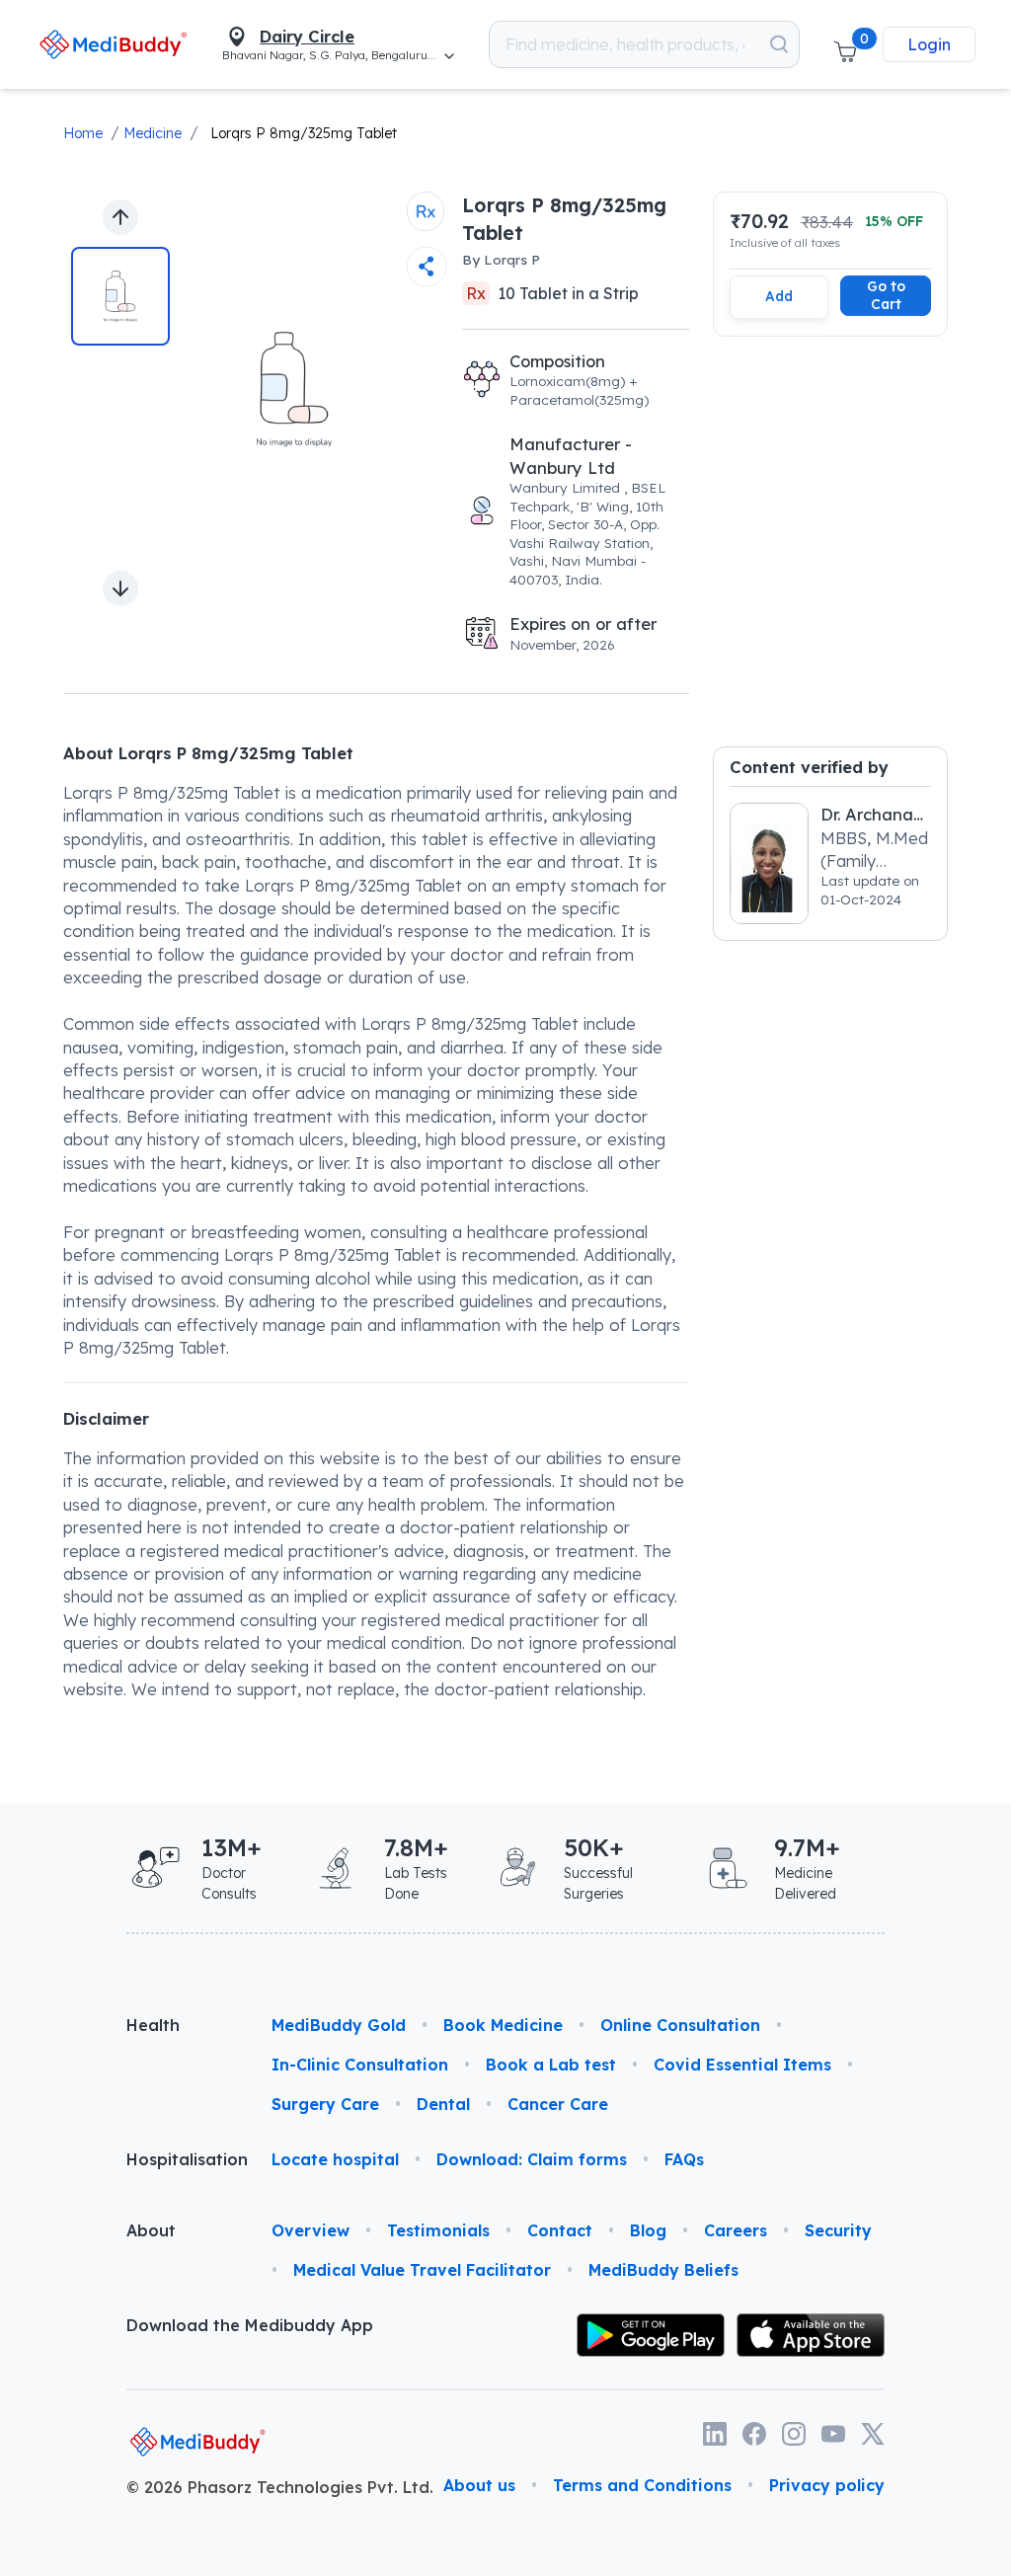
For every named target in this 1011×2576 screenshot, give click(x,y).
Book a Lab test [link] (551, 2065)
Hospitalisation (183, 2159)
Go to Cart (886, 295)
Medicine (153, 133)
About (151, 2230)
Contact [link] (560, 2230)
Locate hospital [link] (335, 2159)
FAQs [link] (684, 2159)
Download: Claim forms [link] (532, 2159)
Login (929, 44)
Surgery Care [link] (325, 2104)
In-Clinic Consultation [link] (360, 2065)
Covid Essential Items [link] (742, 2065)
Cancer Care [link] (558, 2104)
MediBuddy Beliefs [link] (663, 2270)
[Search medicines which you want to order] (779, 44)
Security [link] (838, 2230)
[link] (113, 44)
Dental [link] (443, 2104)
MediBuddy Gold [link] (339, 2025)
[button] (845, 44)
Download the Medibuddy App (250, 2325)
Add (779, 296)
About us (479, 2485)
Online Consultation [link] (680, 2025)
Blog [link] (648, 2230)
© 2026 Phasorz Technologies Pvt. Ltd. (280, 2487)
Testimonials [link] (438, 2230)
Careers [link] (736, 2230)
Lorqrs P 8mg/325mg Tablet (304, 133)
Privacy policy (827, 2485)
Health (153, 2025)
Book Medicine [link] (503, 2025)
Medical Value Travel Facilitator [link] (422, 2270)
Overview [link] (311, 2230)
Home (83, 133)
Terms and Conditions (642, 2485)
